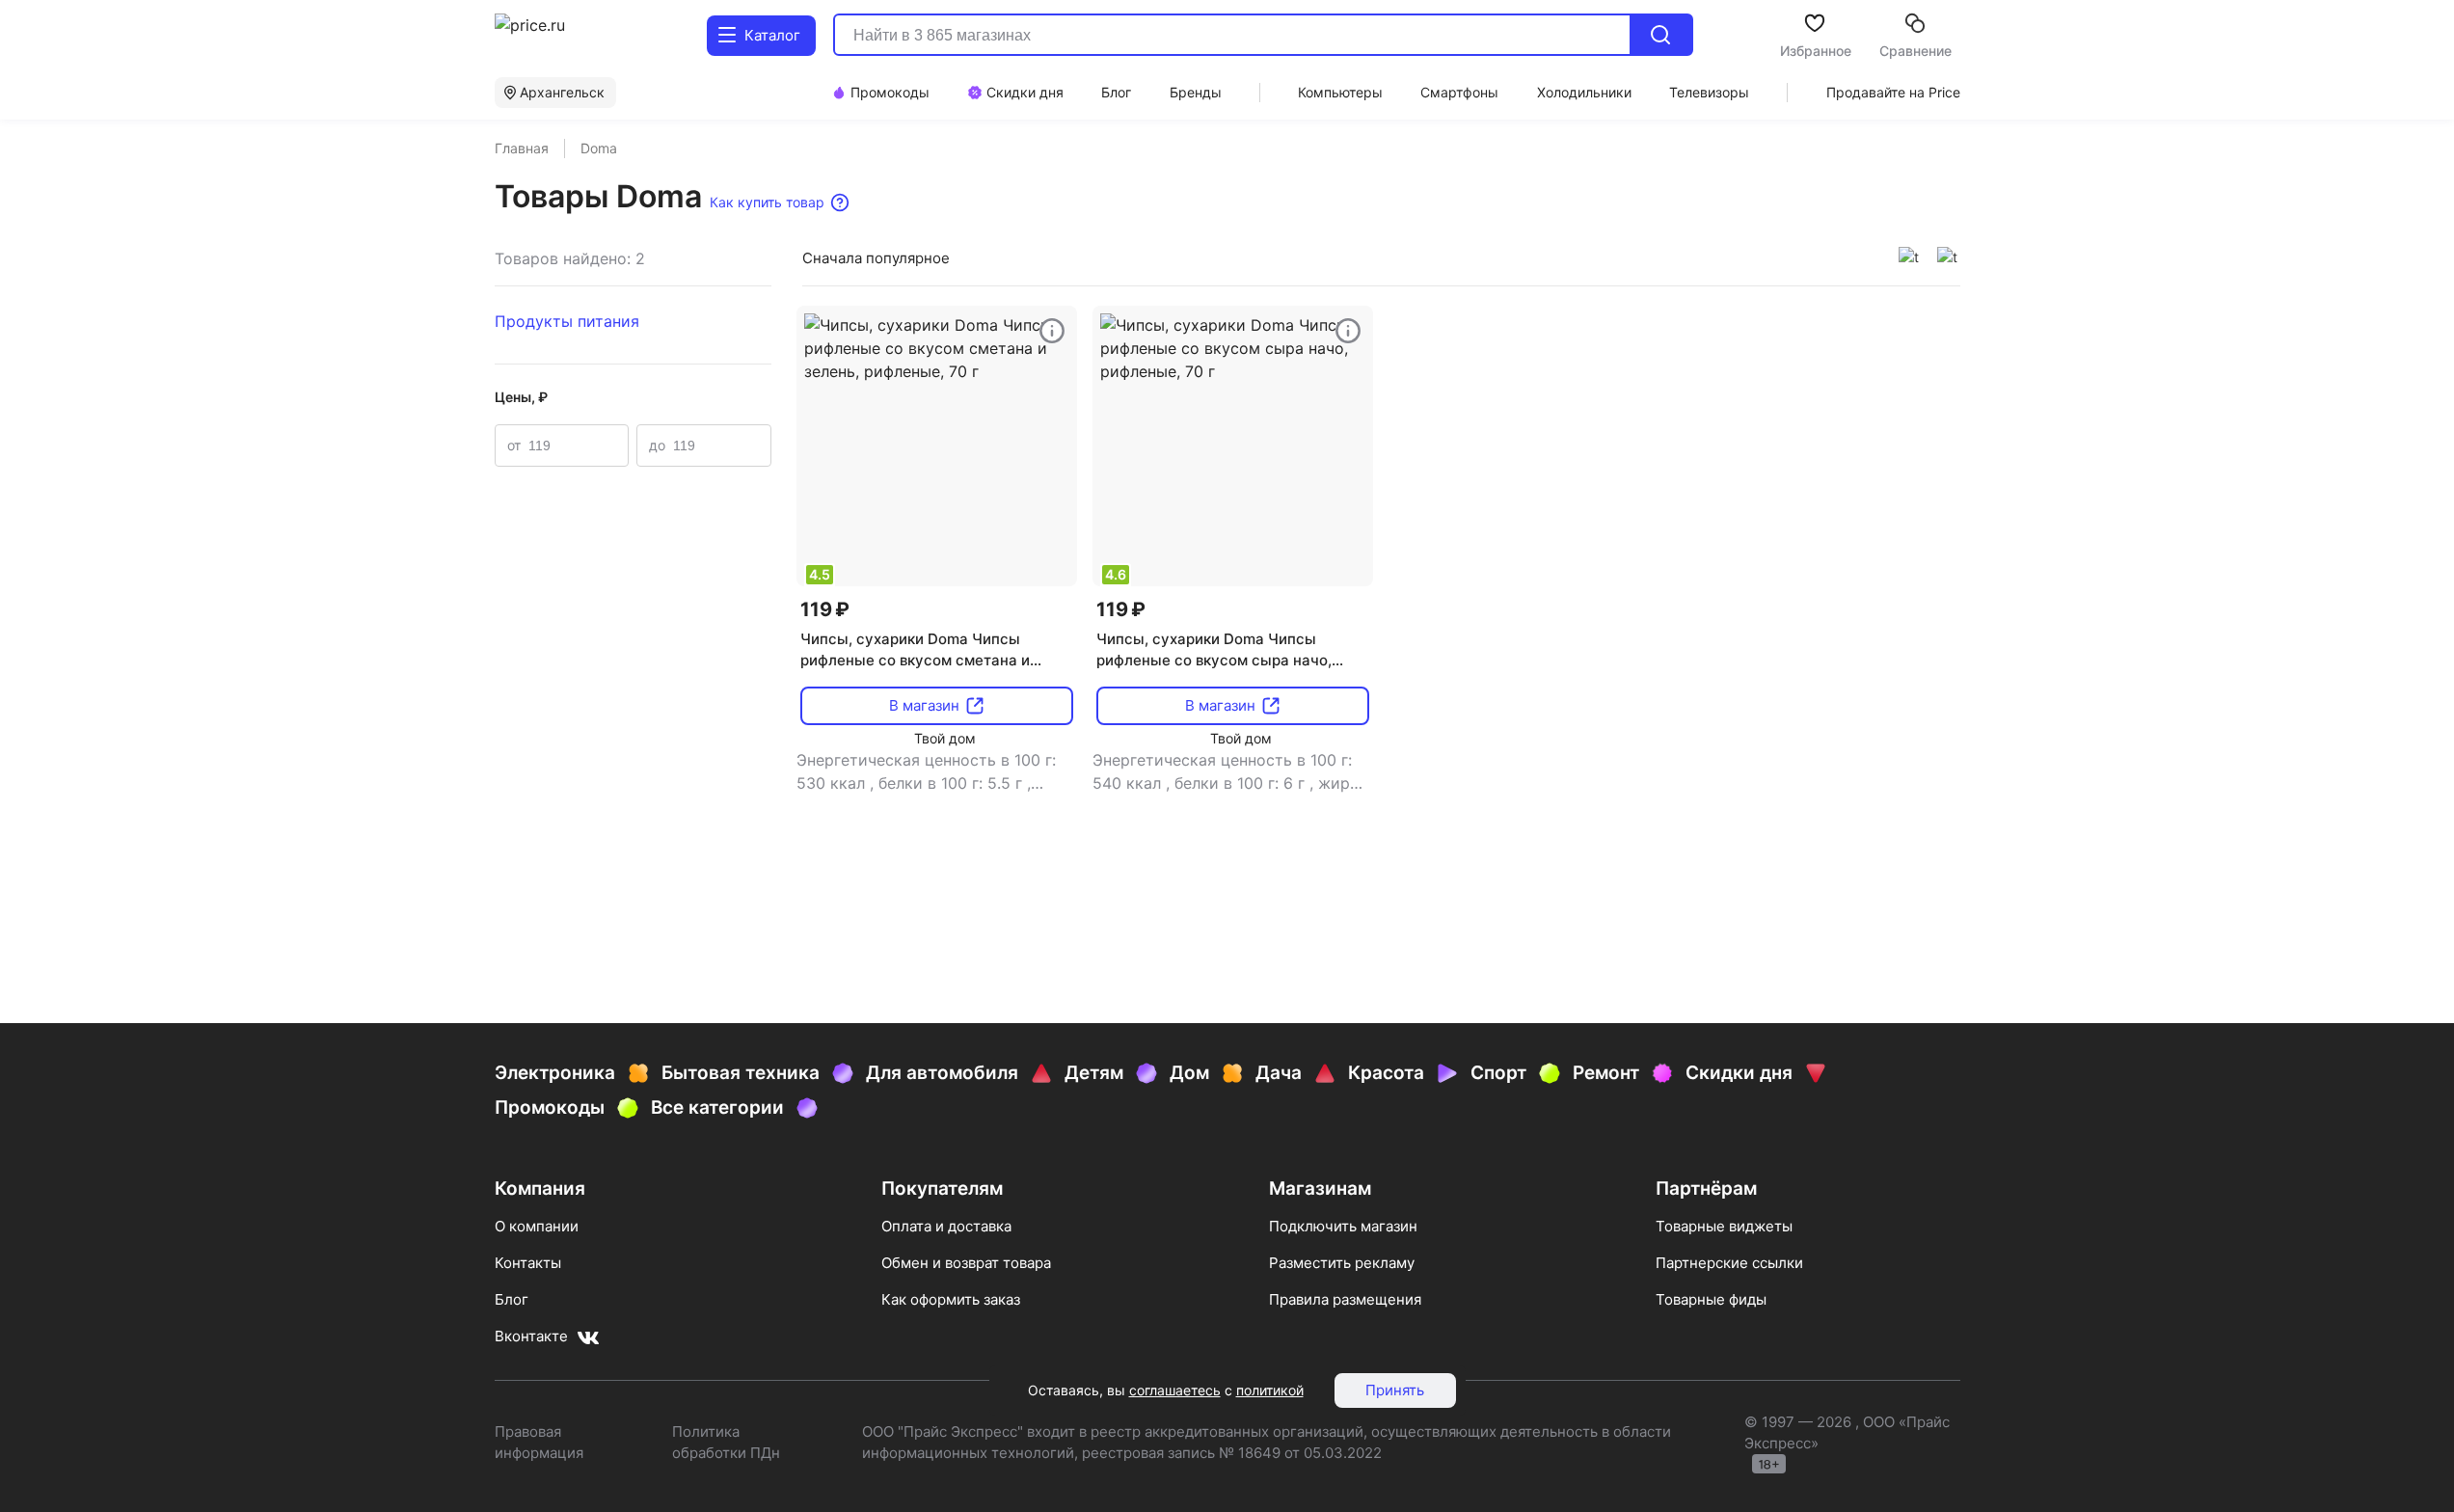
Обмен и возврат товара (966, 1263)
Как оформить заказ (951, 1299)
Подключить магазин (1343, 1226)
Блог (512, 1299)
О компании (537, 1226)
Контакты (528, 1263)
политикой (1270, 1390)
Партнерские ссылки (1729, 1263)
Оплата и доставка (946, 1226)
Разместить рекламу (1342, 1263)
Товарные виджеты (1724, 1226)
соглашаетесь (1175, 1390)
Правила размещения (1345, 1299)
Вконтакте (531, 1336)
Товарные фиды (1711, 1299)
